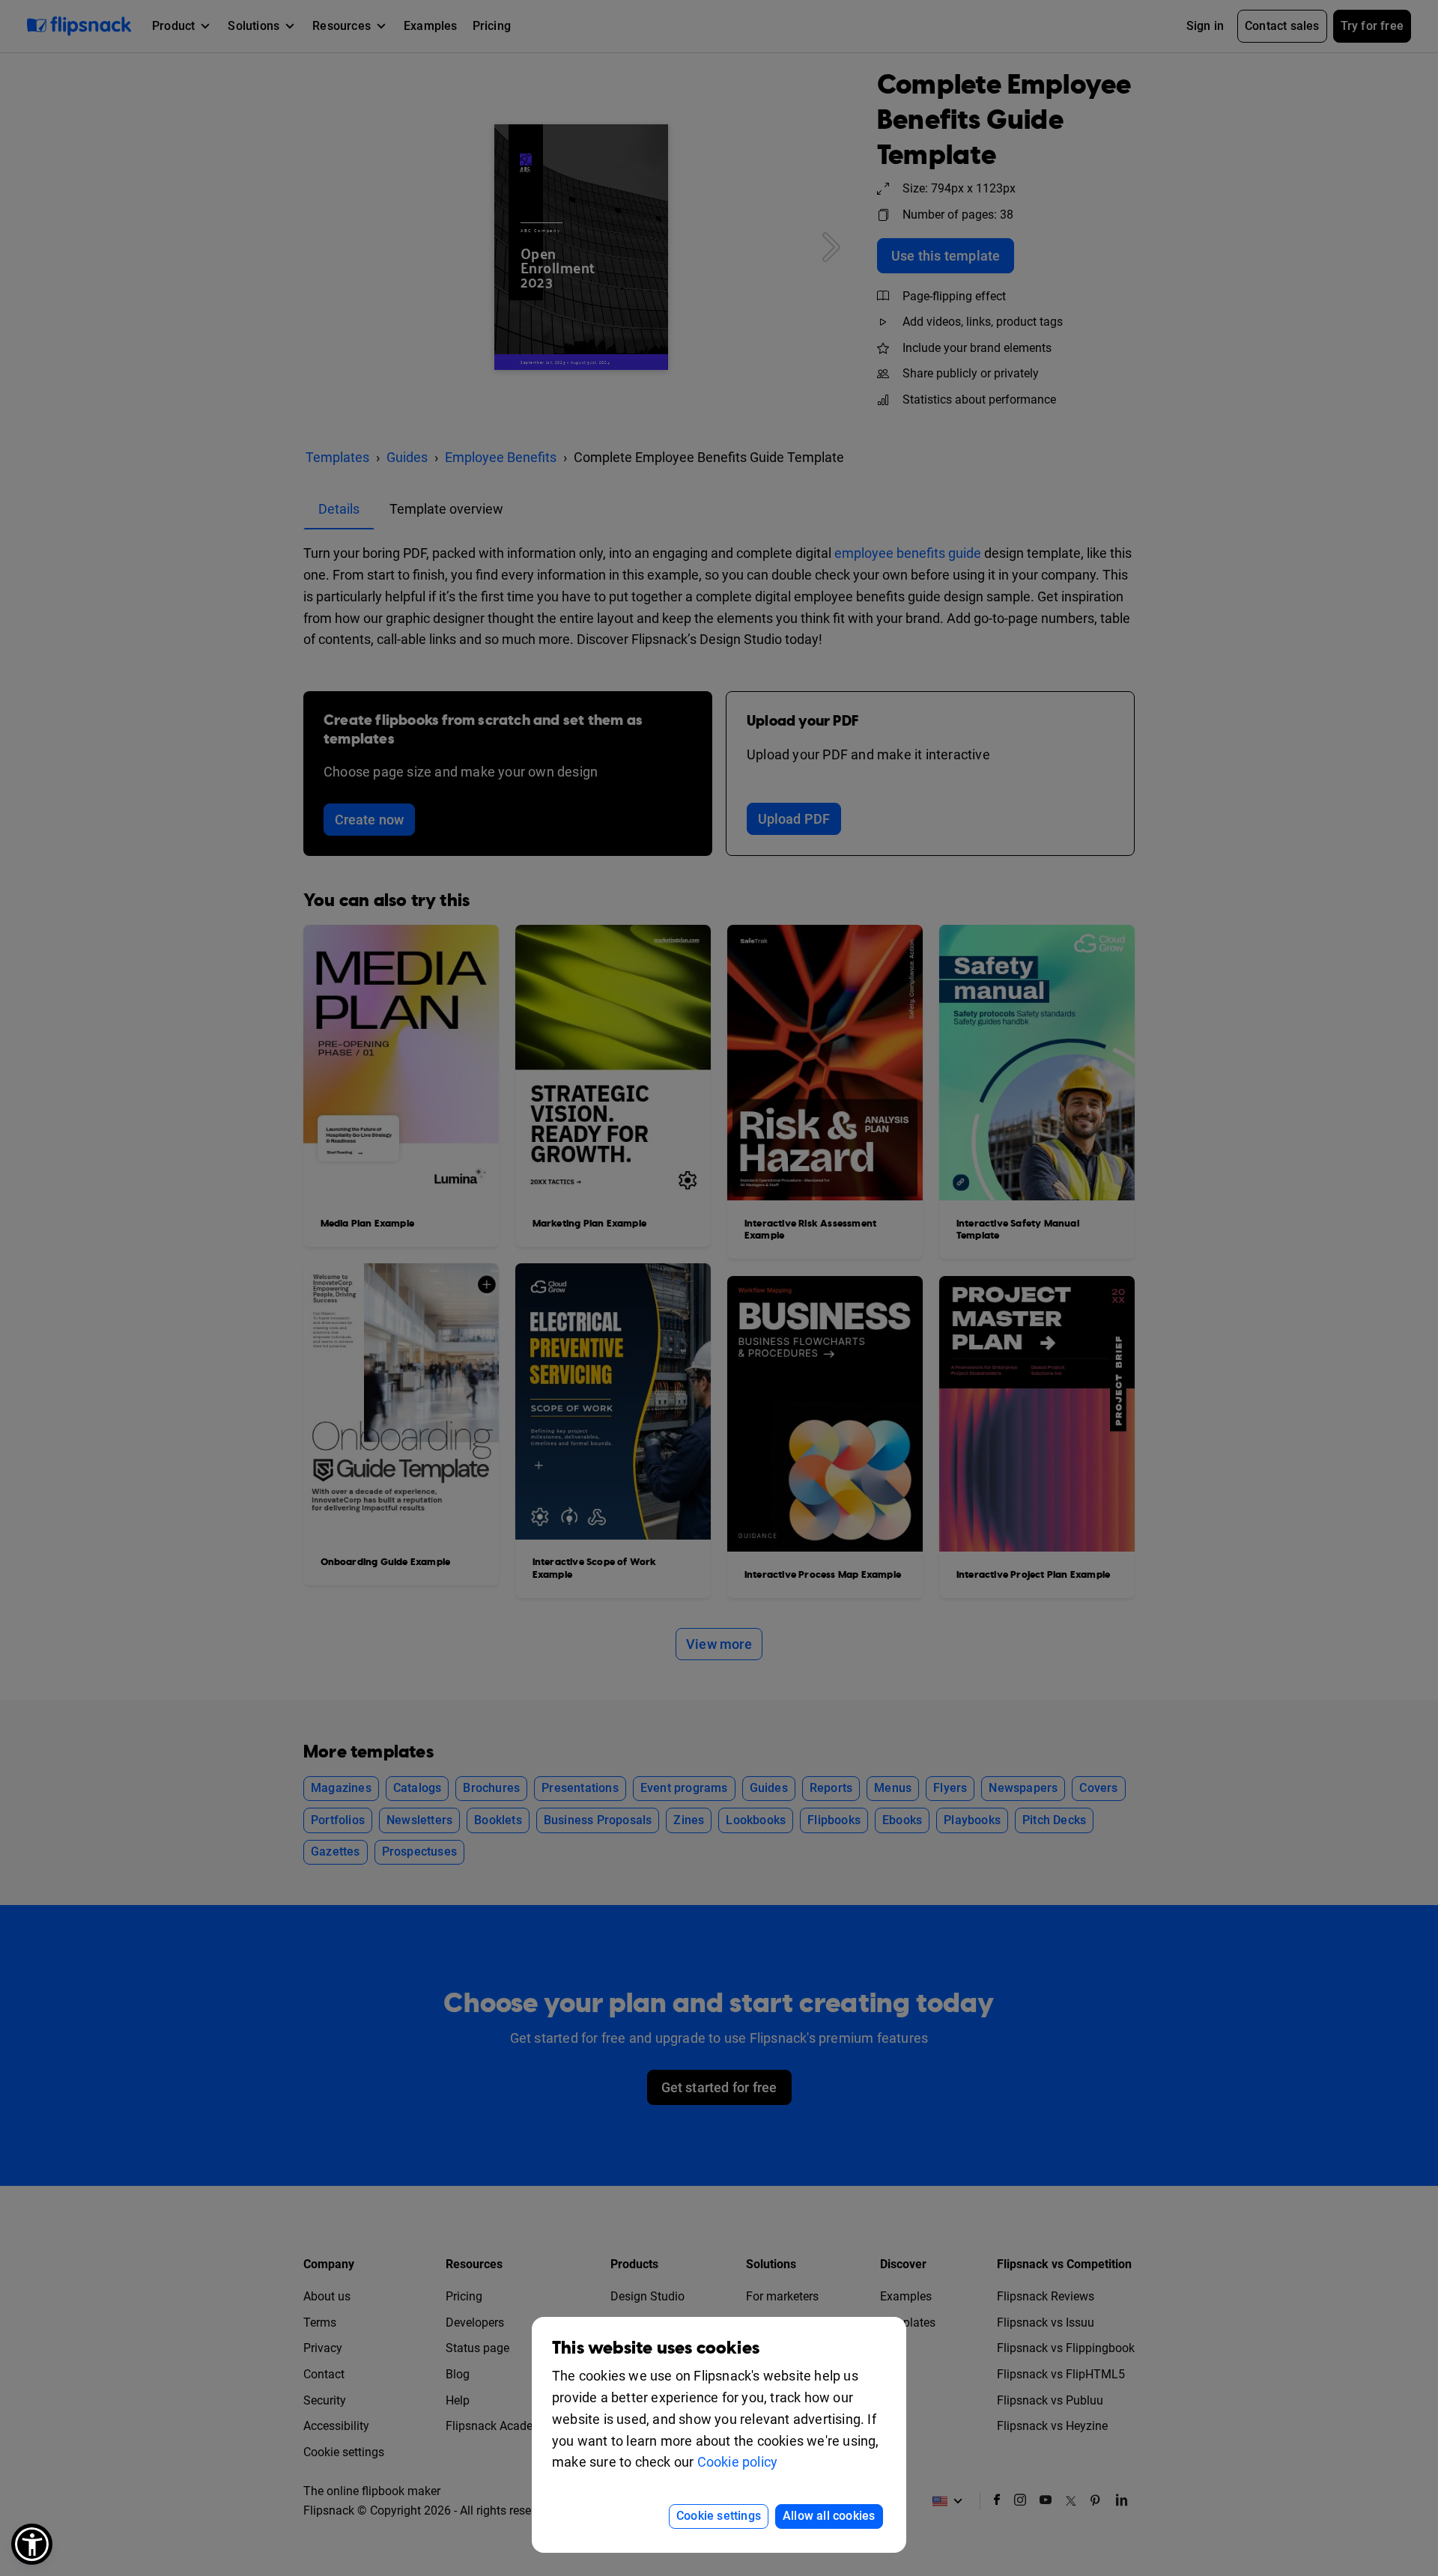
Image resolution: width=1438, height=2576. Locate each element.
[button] (32, 2544)
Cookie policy (738, 2462)
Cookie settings (719, 2516)
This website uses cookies (656, 2348)
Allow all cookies (829, 2516)
